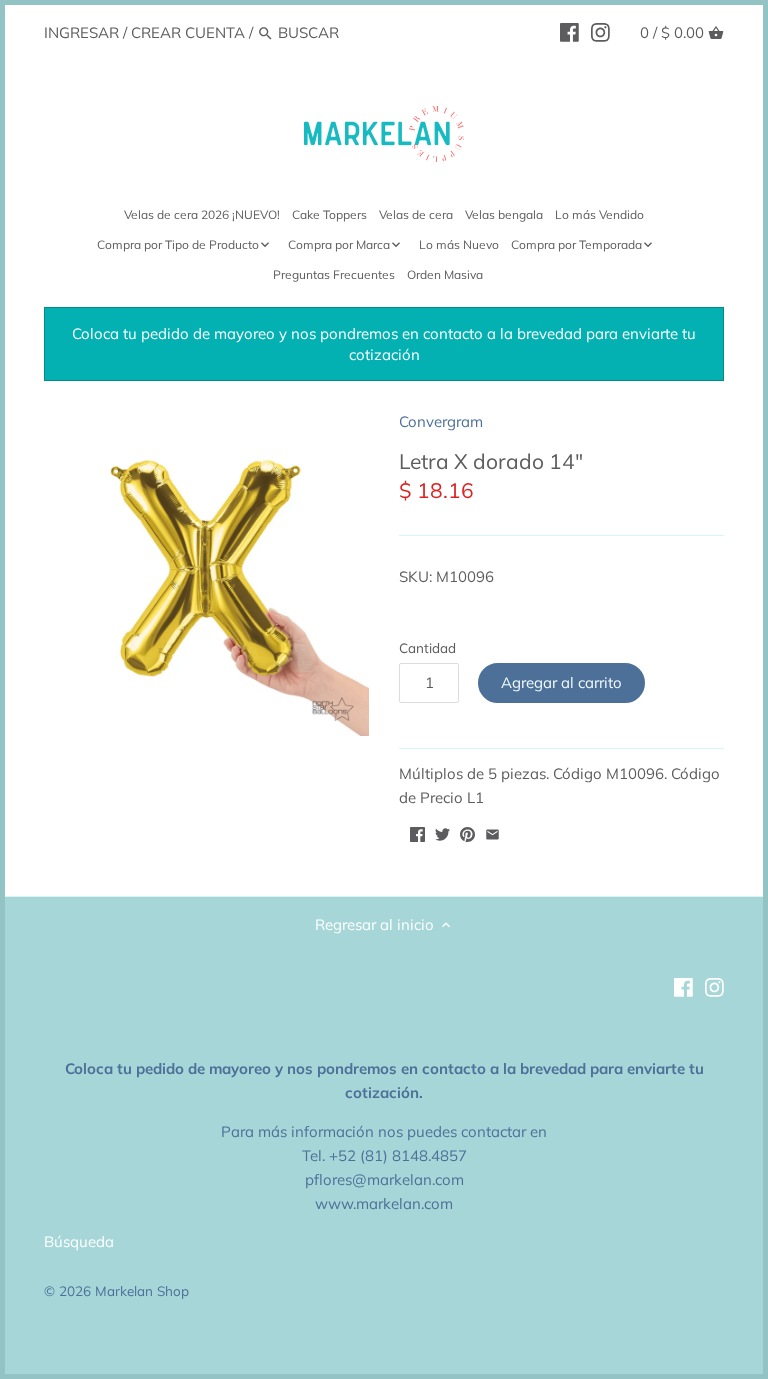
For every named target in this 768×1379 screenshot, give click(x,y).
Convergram (441, 421)
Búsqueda (79, 1241)
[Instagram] (600, 32)
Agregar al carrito (561, 682)
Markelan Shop (142, 1290)
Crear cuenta (188, 32)
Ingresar (81, 32)
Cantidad (427, 648)
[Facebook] (569, 32)
